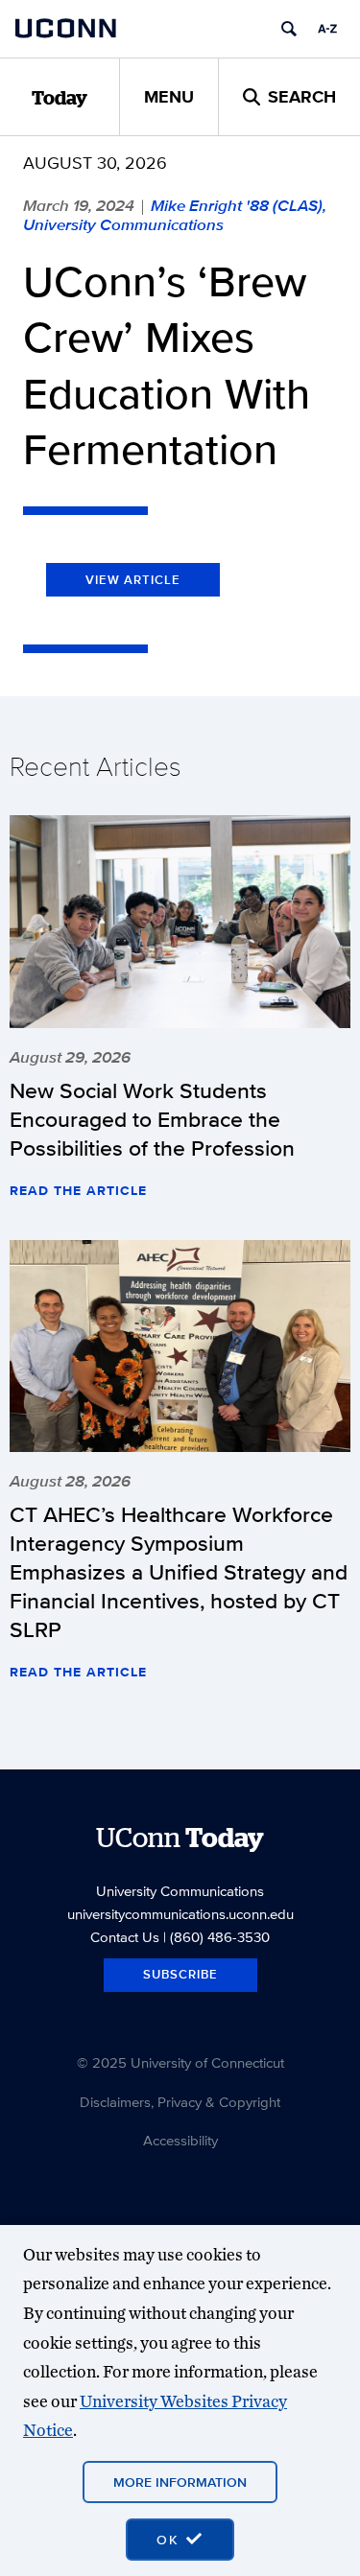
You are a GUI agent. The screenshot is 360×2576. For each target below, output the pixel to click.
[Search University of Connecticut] (289, 29)
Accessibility (180, 2140)
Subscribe (180, 1974)
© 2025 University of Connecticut (180, 2062)
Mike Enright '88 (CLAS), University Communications (175, 215)
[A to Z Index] (327, 29)
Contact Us (125, 1937)
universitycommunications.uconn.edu (180, 1914)
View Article (133, 580)
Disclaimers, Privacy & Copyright (180, 2102)
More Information (180, 2482)
